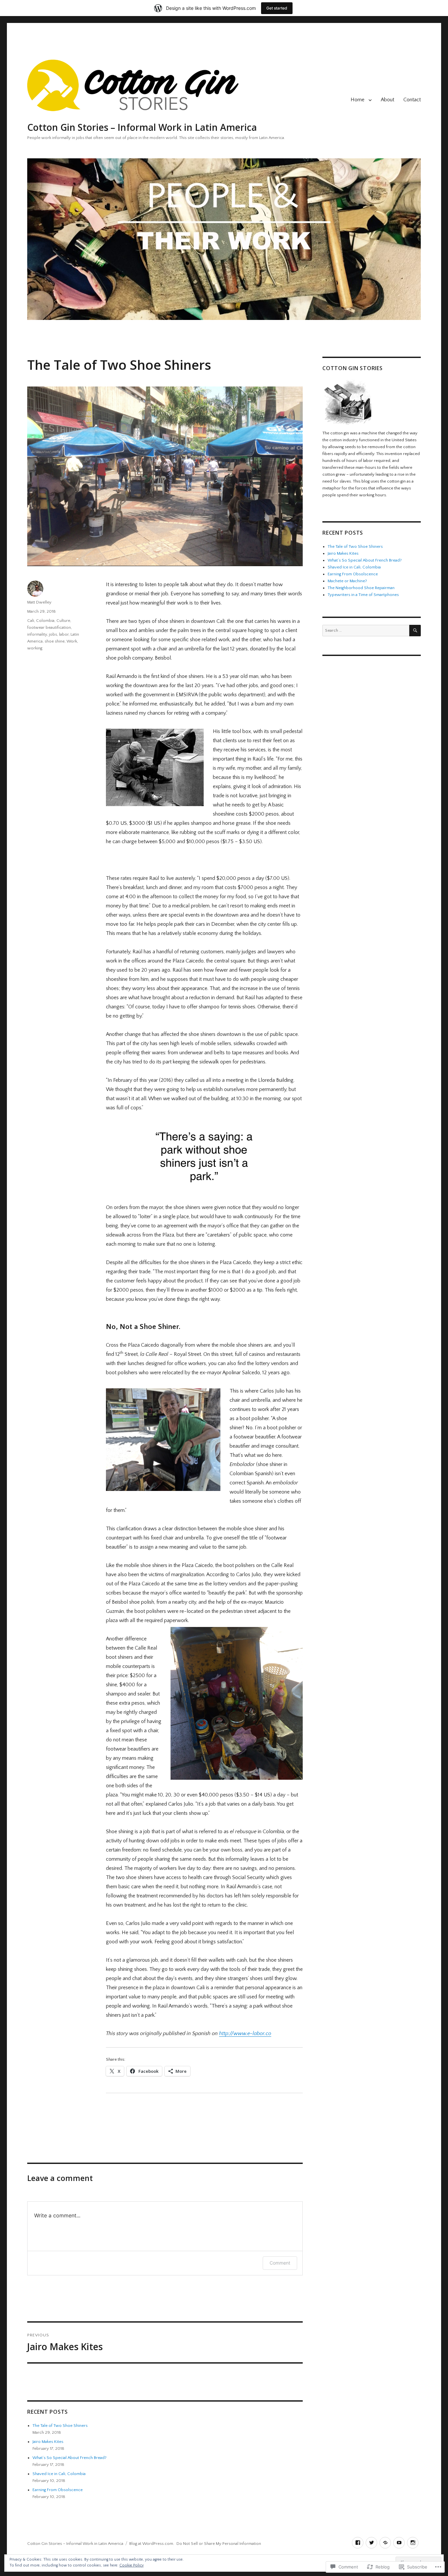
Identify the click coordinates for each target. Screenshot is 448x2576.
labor (64, 634)
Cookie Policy (132, 2565)
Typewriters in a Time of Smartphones (363, 595)
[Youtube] (399, 2543)
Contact (412, 100)
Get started (277, 8)
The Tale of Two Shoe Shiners (60, 2426)
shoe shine (55, 641)
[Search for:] (366, 630)
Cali (31, 621)
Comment (280, 2263)
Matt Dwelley (39, 602)
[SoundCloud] (385, 2543)
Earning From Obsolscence (58, 2490)
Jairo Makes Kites (48, 2442)
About (387, 100)
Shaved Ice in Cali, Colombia (59, 2474)
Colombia (45, 621)
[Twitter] (371, 2543)
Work (72, 641)
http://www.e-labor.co (245, 2033)
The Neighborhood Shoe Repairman (361, 588)
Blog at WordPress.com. (152, 2544)
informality (37, 634)
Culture (63, 621)
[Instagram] (413, 2543)
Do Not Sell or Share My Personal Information (219, 2544)
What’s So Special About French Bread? (70, 2458)
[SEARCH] (415, 631)
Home (357, 100)
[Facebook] (358, 2543)
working (35, 648)
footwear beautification (49, 627)
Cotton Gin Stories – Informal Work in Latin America (142, 127)
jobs (53, 634)
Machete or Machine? (347, 581)
